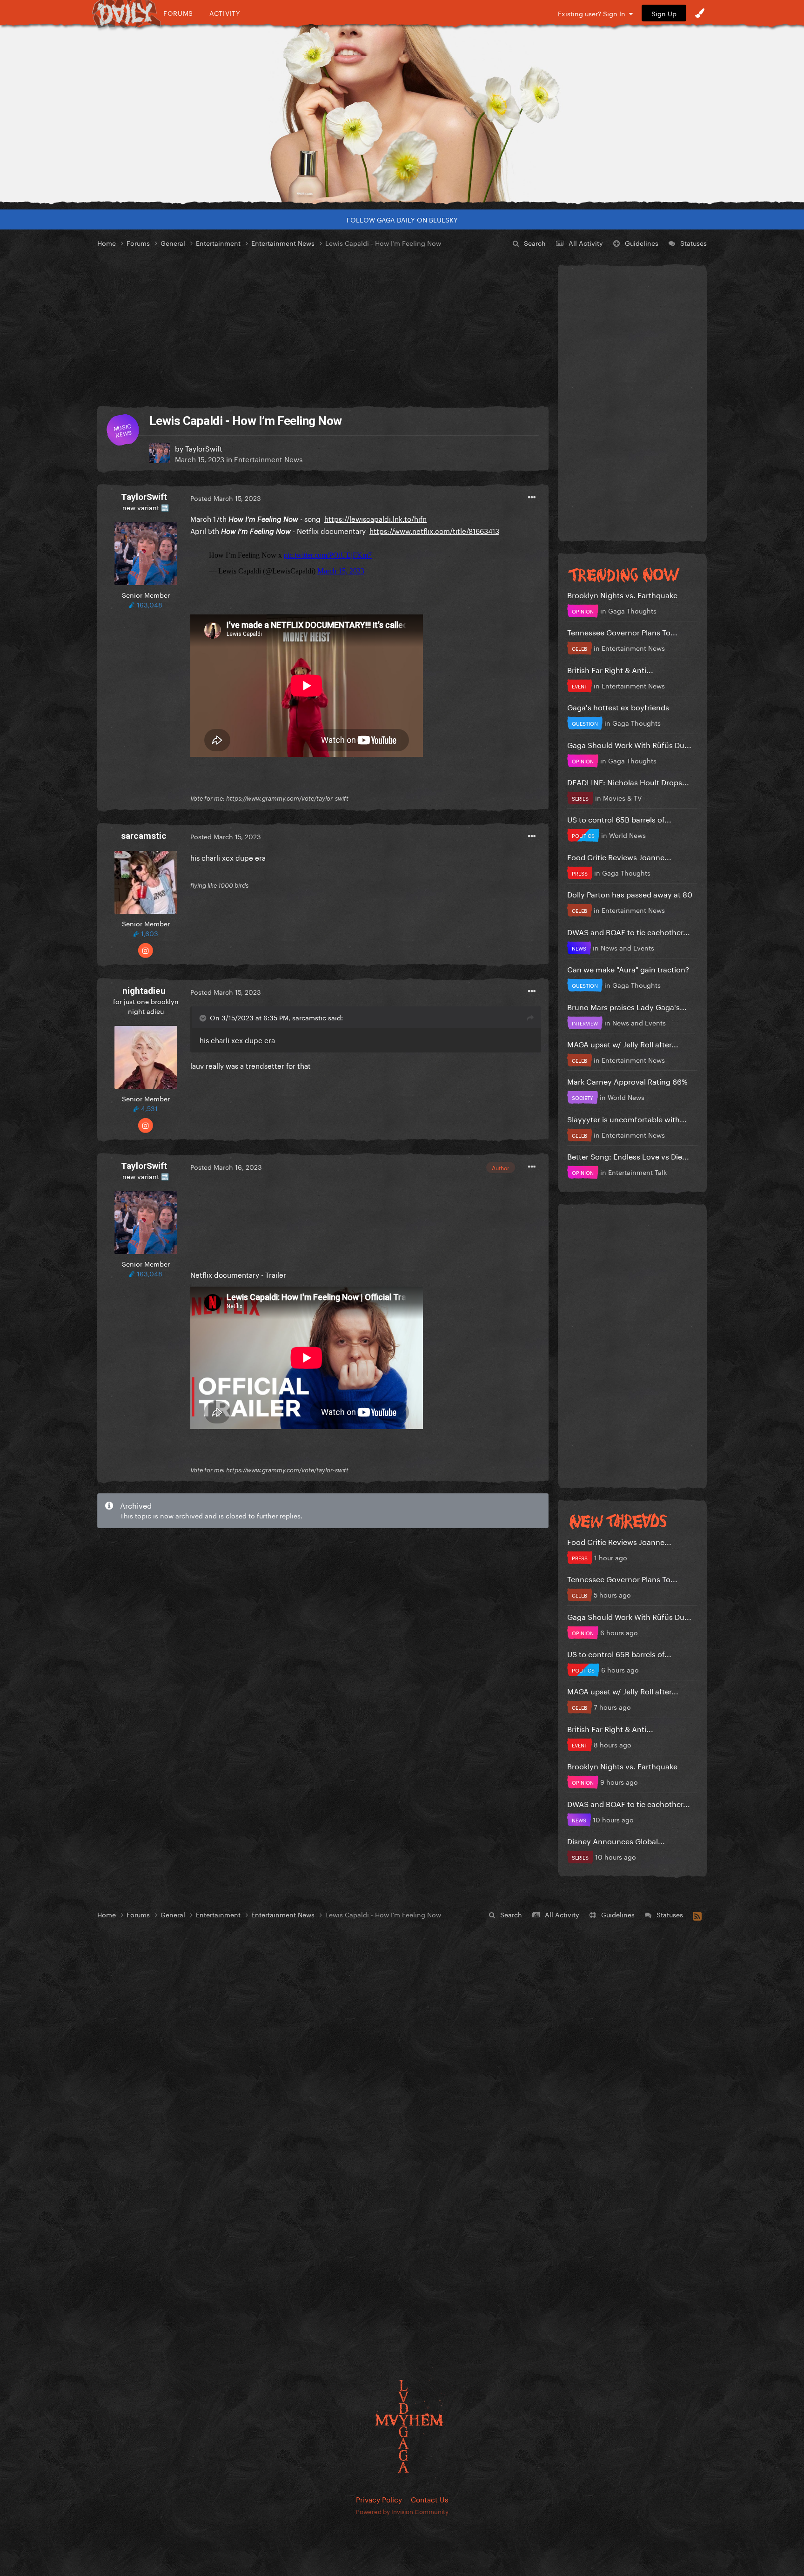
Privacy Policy (379, 2499)
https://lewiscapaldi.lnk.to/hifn (375, 518)
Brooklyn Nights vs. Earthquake (622, 594)
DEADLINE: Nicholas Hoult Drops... (628, 781)
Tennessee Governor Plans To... (622, 631)
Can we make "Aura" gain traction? (628, 968)
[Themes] (700, 13)
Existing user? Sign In (593, 13)
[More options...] (532, 498)
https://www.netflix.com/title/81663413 (434, 530)
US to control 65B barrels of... (619, 819)
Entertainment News (268, 459)
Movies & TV (622, 797)
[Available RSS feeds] (697, 1915)
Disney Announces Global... (616, 1840)
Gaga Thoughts (632, 610)
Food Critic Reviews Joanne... (619, 856)
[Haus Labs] (402, 114)
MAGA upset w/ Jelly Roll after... (623, 1043)
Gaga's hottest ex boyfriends (618, 706)
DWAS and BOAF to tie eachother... (629, 931)
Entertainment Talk (637, 1172)
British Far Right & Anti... (610, 669)
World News (627, 835)
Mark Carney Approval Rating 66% (627, 1081)
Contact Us (429, 2499)
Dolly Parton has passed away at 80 (630, 894)
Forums (178, 13)
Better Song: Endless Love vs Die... (628, 1156)
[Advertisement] (323, 328)
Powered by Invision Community (402, 2511)
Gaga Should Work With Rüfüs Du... (629, 744)
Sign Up (664, 13)
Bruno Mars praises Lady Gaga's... (627, 1006)
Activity (225, 13)
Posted (226, 498)
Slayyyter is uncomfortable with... (627, 1118)
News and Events (627, 947)
